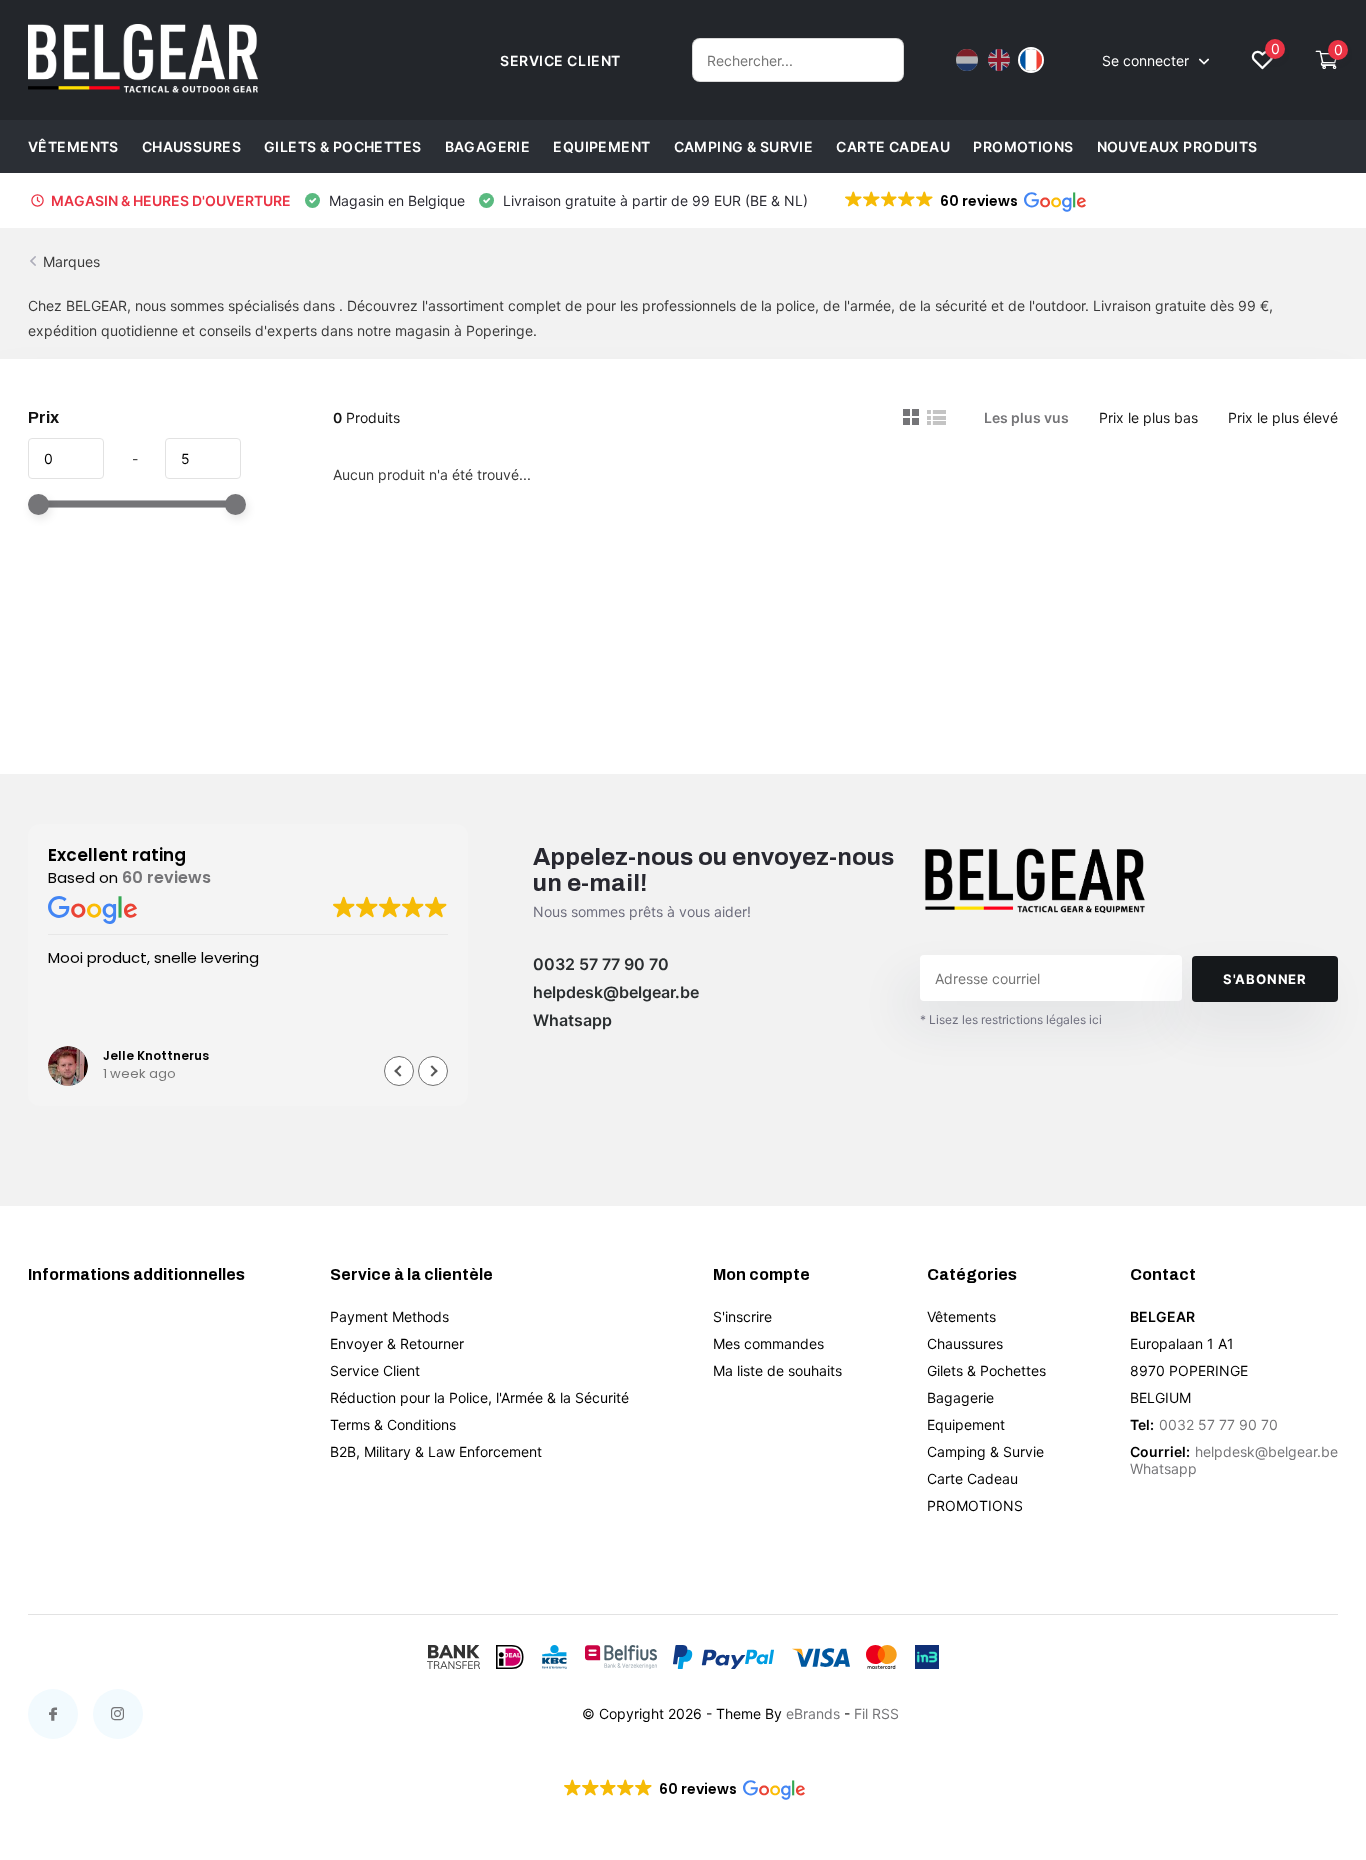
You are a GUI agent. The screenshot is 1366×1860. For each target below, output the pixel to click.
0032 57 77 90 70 (601, 964)
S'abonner (1265, 979)
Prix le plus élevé (1283, 417)
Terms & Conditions (393, 1424)
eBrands (813, 1713)
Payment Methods (389, 1316)
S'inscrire (742, 1316)
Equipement (601, 146)
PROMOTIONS (1023, 146)
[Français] (1031, 60)
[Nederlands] (967, 60)
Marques (71, 261)
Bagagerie (488, 146)
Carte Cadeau (893, 146)
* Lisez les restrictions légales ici (1011, 1019)
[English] (999, 60)
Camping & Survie (744, 146)
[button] (964, 201)
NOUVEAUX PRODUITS (1177, 146)
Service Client (375, 1370)
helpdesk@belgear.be (616, 992)
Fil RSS (876, 1713)
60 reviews (166, 877)
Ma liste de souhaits (777, 1370)
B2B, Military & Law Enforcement (436, 1451)
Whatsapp (572, 1020)
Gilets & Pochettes (343, 146)
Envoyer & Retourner (397, 1343)
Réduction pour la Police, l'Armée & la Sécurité (479, 1397)
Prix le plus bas (1148, 417)
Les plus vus (1026, 417)
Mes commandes (768, 1343)
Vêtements (73, 146)
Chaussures (191, 146)
